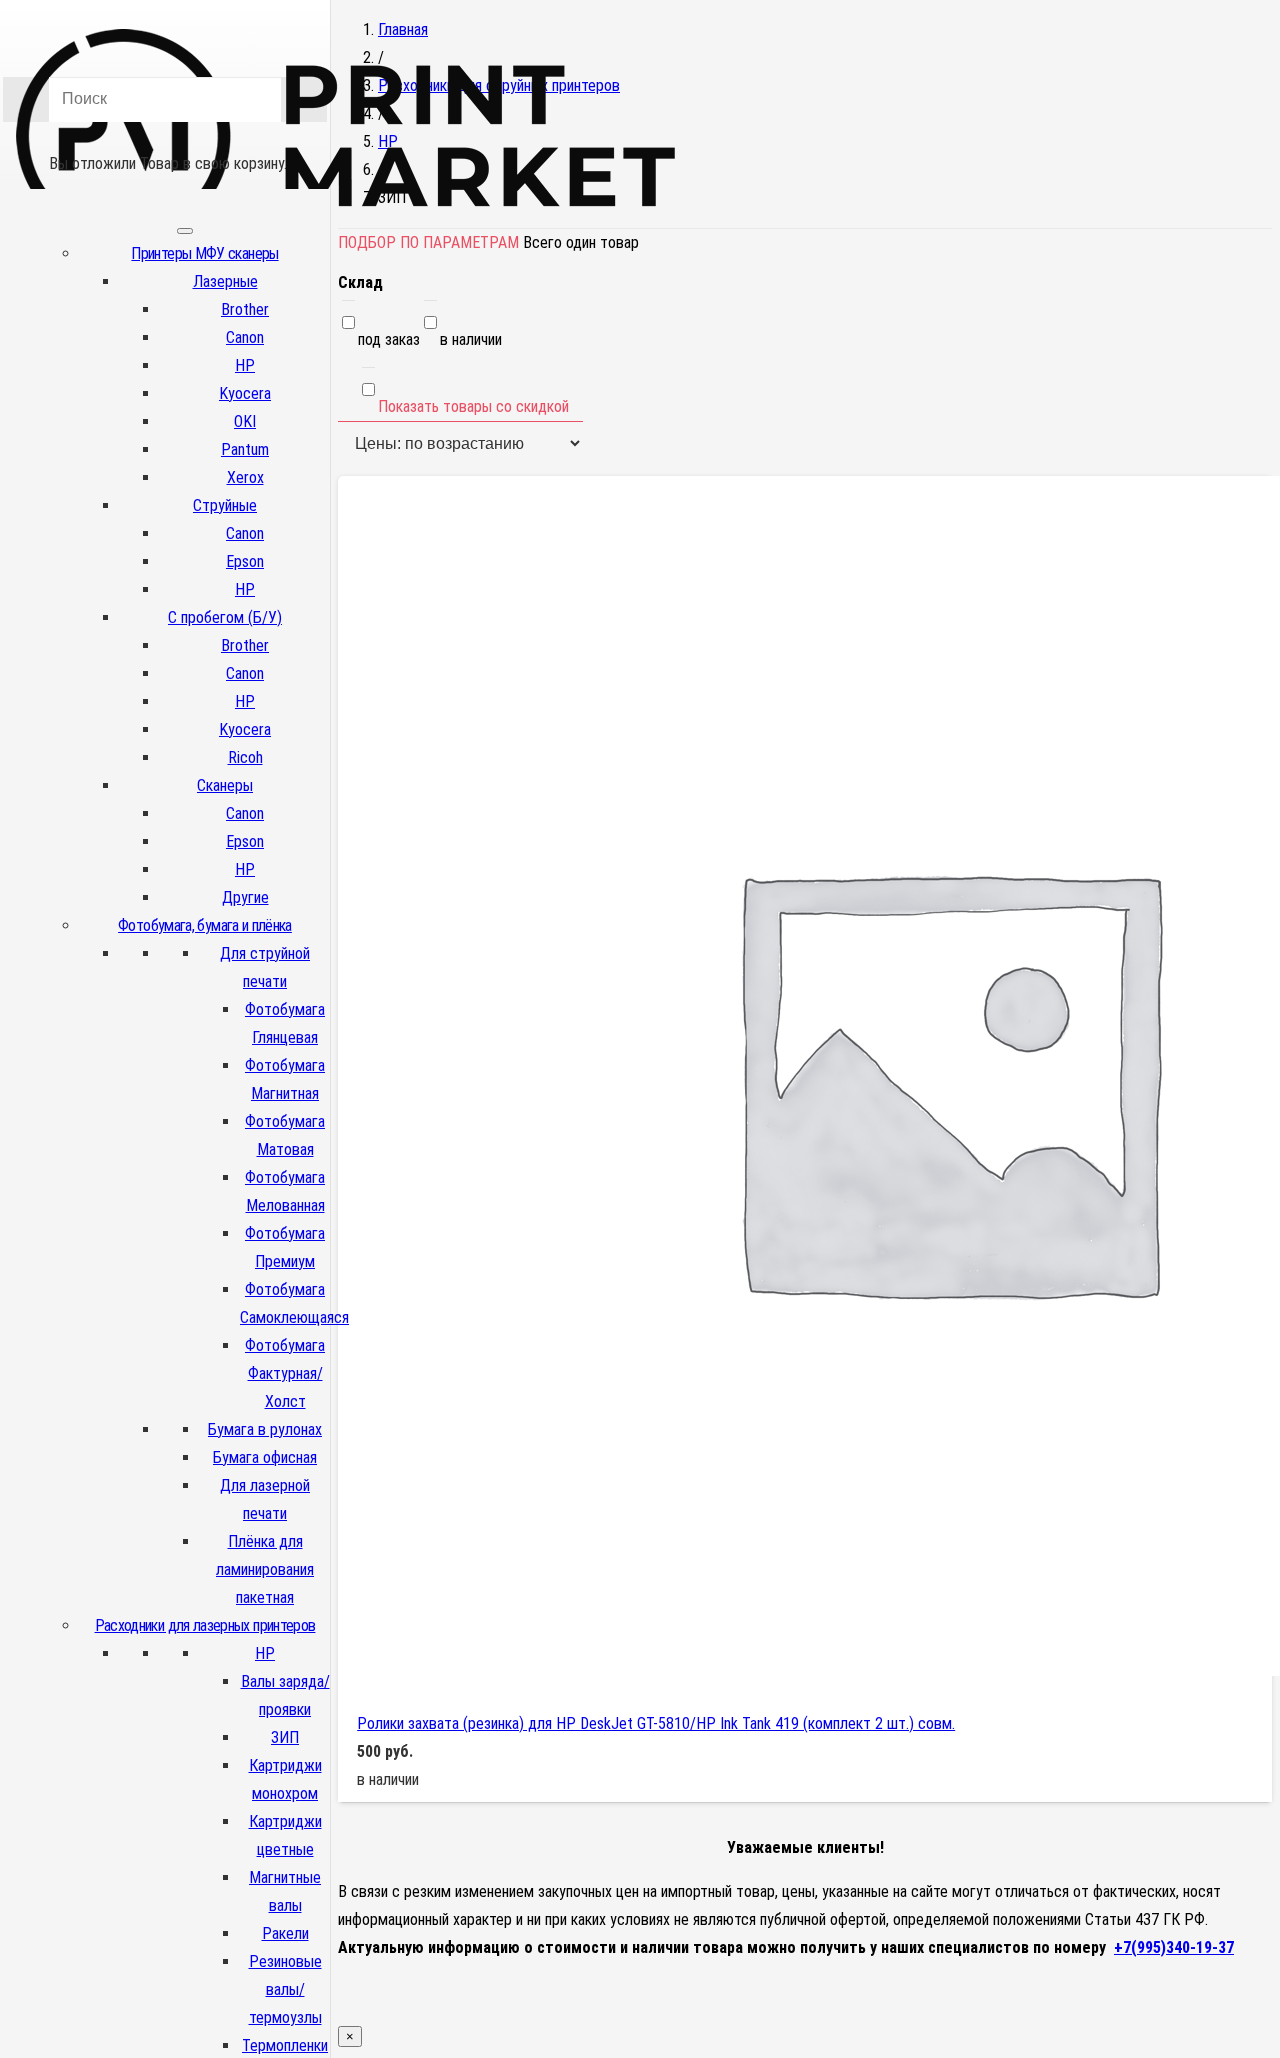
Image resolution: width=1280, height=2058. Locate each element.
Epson (245, 561)
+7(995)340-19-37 (1174, 1947)
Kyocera (245, 393)
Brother (245, 309)
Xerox (245, 477)
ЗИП (285, 1737)
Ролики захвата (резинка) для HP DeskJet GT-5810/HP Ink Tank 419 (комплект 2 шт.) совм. (656, 1723)
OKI (245, 421)
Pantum (245, 449)
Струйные (225, 505)
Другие (245, 897)
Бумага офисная (265, 1457)
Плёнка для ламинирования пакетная (265, 1569)
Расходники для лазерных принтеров (205, 1625)
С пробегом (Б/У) (225, 617)
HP (245, 365)
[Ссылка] (346, 238)
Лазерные (225, 281)
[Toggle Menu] (185, 231)
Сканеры (225, 785)
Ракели (285, 1933)
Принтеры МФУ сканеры (204, 253)
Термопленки (285, 2045)
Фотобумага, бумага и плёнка (205, 925)
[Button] (165, 135)
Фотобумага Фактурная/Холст (285, 1373)
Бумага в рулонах (265, 1429)
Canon (245, 337)
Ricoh (245, 757)
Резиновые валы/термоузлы (285, 1989)
